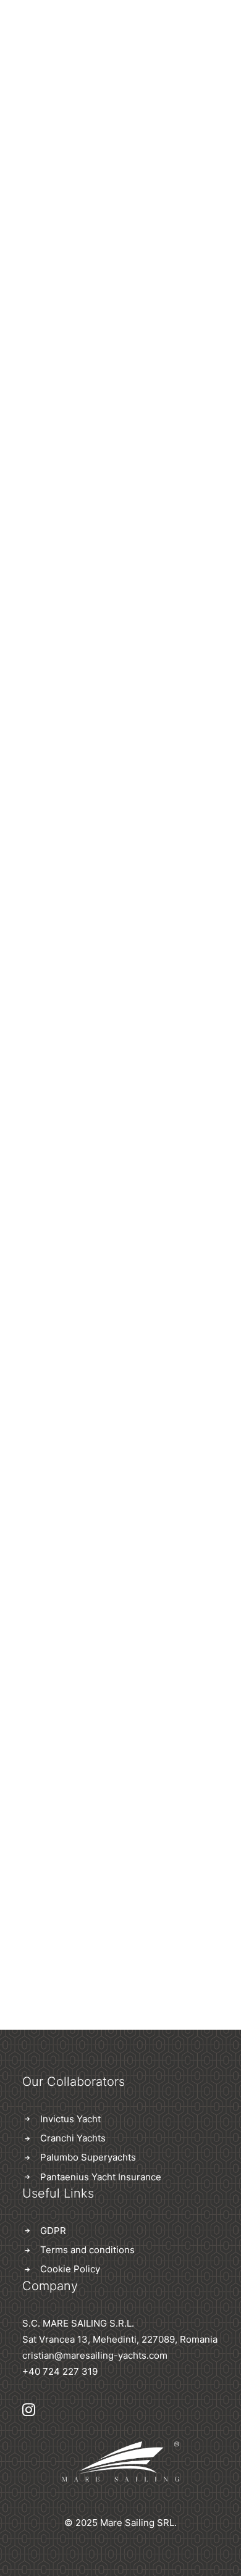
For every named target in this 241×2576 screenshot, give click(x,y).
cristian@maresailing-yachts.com (95, 2355)
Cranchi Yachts (73, 2138)
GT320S (121, 1536)
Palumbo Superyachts (88, 2157)
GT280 (120, 1015)
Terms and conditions (87, 2250)
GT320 (120, 755)
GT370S (121, 1276)
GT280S (121, 1797)
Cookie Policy (70, 2269)
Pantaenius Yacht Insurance (101, 2177)
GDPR (53, 2231)
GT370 (120, 494)
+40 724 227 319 (60, 2371)
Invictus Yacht (70, 2119)
